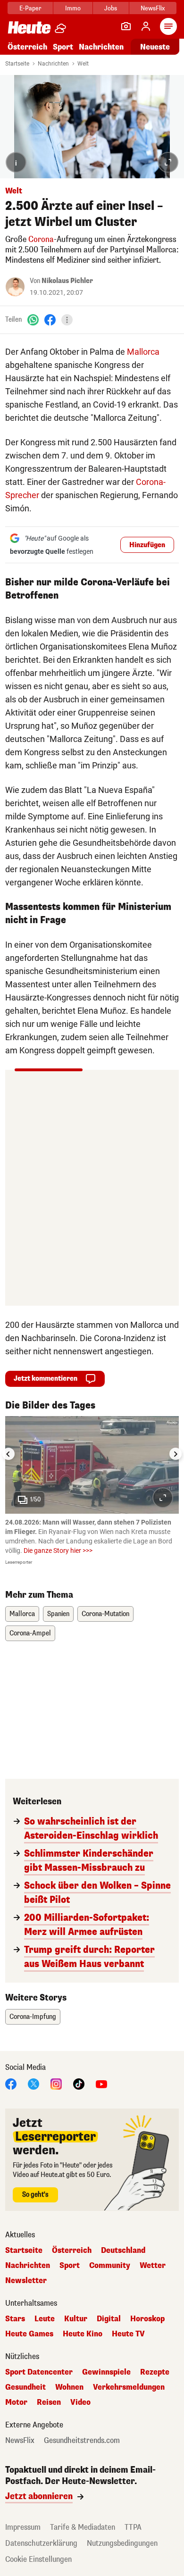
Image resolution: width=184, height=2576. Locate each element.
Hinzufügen (147, 545)
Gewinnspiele (106, 2372)
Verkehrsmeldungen (129, 2387)
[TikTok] (79, 2084)
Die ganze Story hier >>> (58, 1551)
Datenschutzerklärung (41, 2543)
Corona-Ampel (30, 1633)
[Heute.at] (29, 27)
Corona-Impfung (33, 2017)
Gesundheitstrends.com (82, 2441)
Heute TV (128, 2334)
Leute (45, 2319)
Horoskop (147, 2319)
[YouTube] (101, 2084)
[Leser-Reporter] (126, 26)
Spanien (58, 1614)
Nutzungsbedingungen (122, 2543)
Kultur (76, 2319)
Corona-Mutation (105, 1614)
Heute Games (29, 2334)
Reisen (49, 2402)
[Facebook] (50, 320)
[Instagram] (56, 2084)
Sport (63, 47)
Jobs (111, 8)
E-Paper (30, 8)
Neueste (155, 47)
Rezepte (155, 2372)
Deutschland (123, 2251)
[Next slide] (176, 1454)
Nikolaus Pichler (67, 281)
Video (80, 2402)
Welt (83, 64)
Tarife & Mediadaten (83, 2527)
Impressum (23, 2527)
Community (110, 2266)
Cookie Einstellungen (38, 2559)
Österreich (27, 47)
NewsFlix (153, 8)
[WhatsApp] (33, 320)
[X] (33, 2084)
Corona (41, 239)
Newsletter (26, 2281)
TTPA (133, 2527)
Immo (73, 8)
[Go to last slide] (8, 1454)
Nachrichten (53, 64)
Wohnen (69, 2387)
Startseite (17, 64)
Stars (15, 2319)
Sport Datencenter (39, 2372)
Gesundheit (25, 2387)
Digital (109, 2319)
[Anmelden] (146, 26)
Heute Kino (83, 2334)
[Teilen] (67, 320)
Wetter (153, 2266)
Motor (16, 2402)
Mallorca (143, 352)
